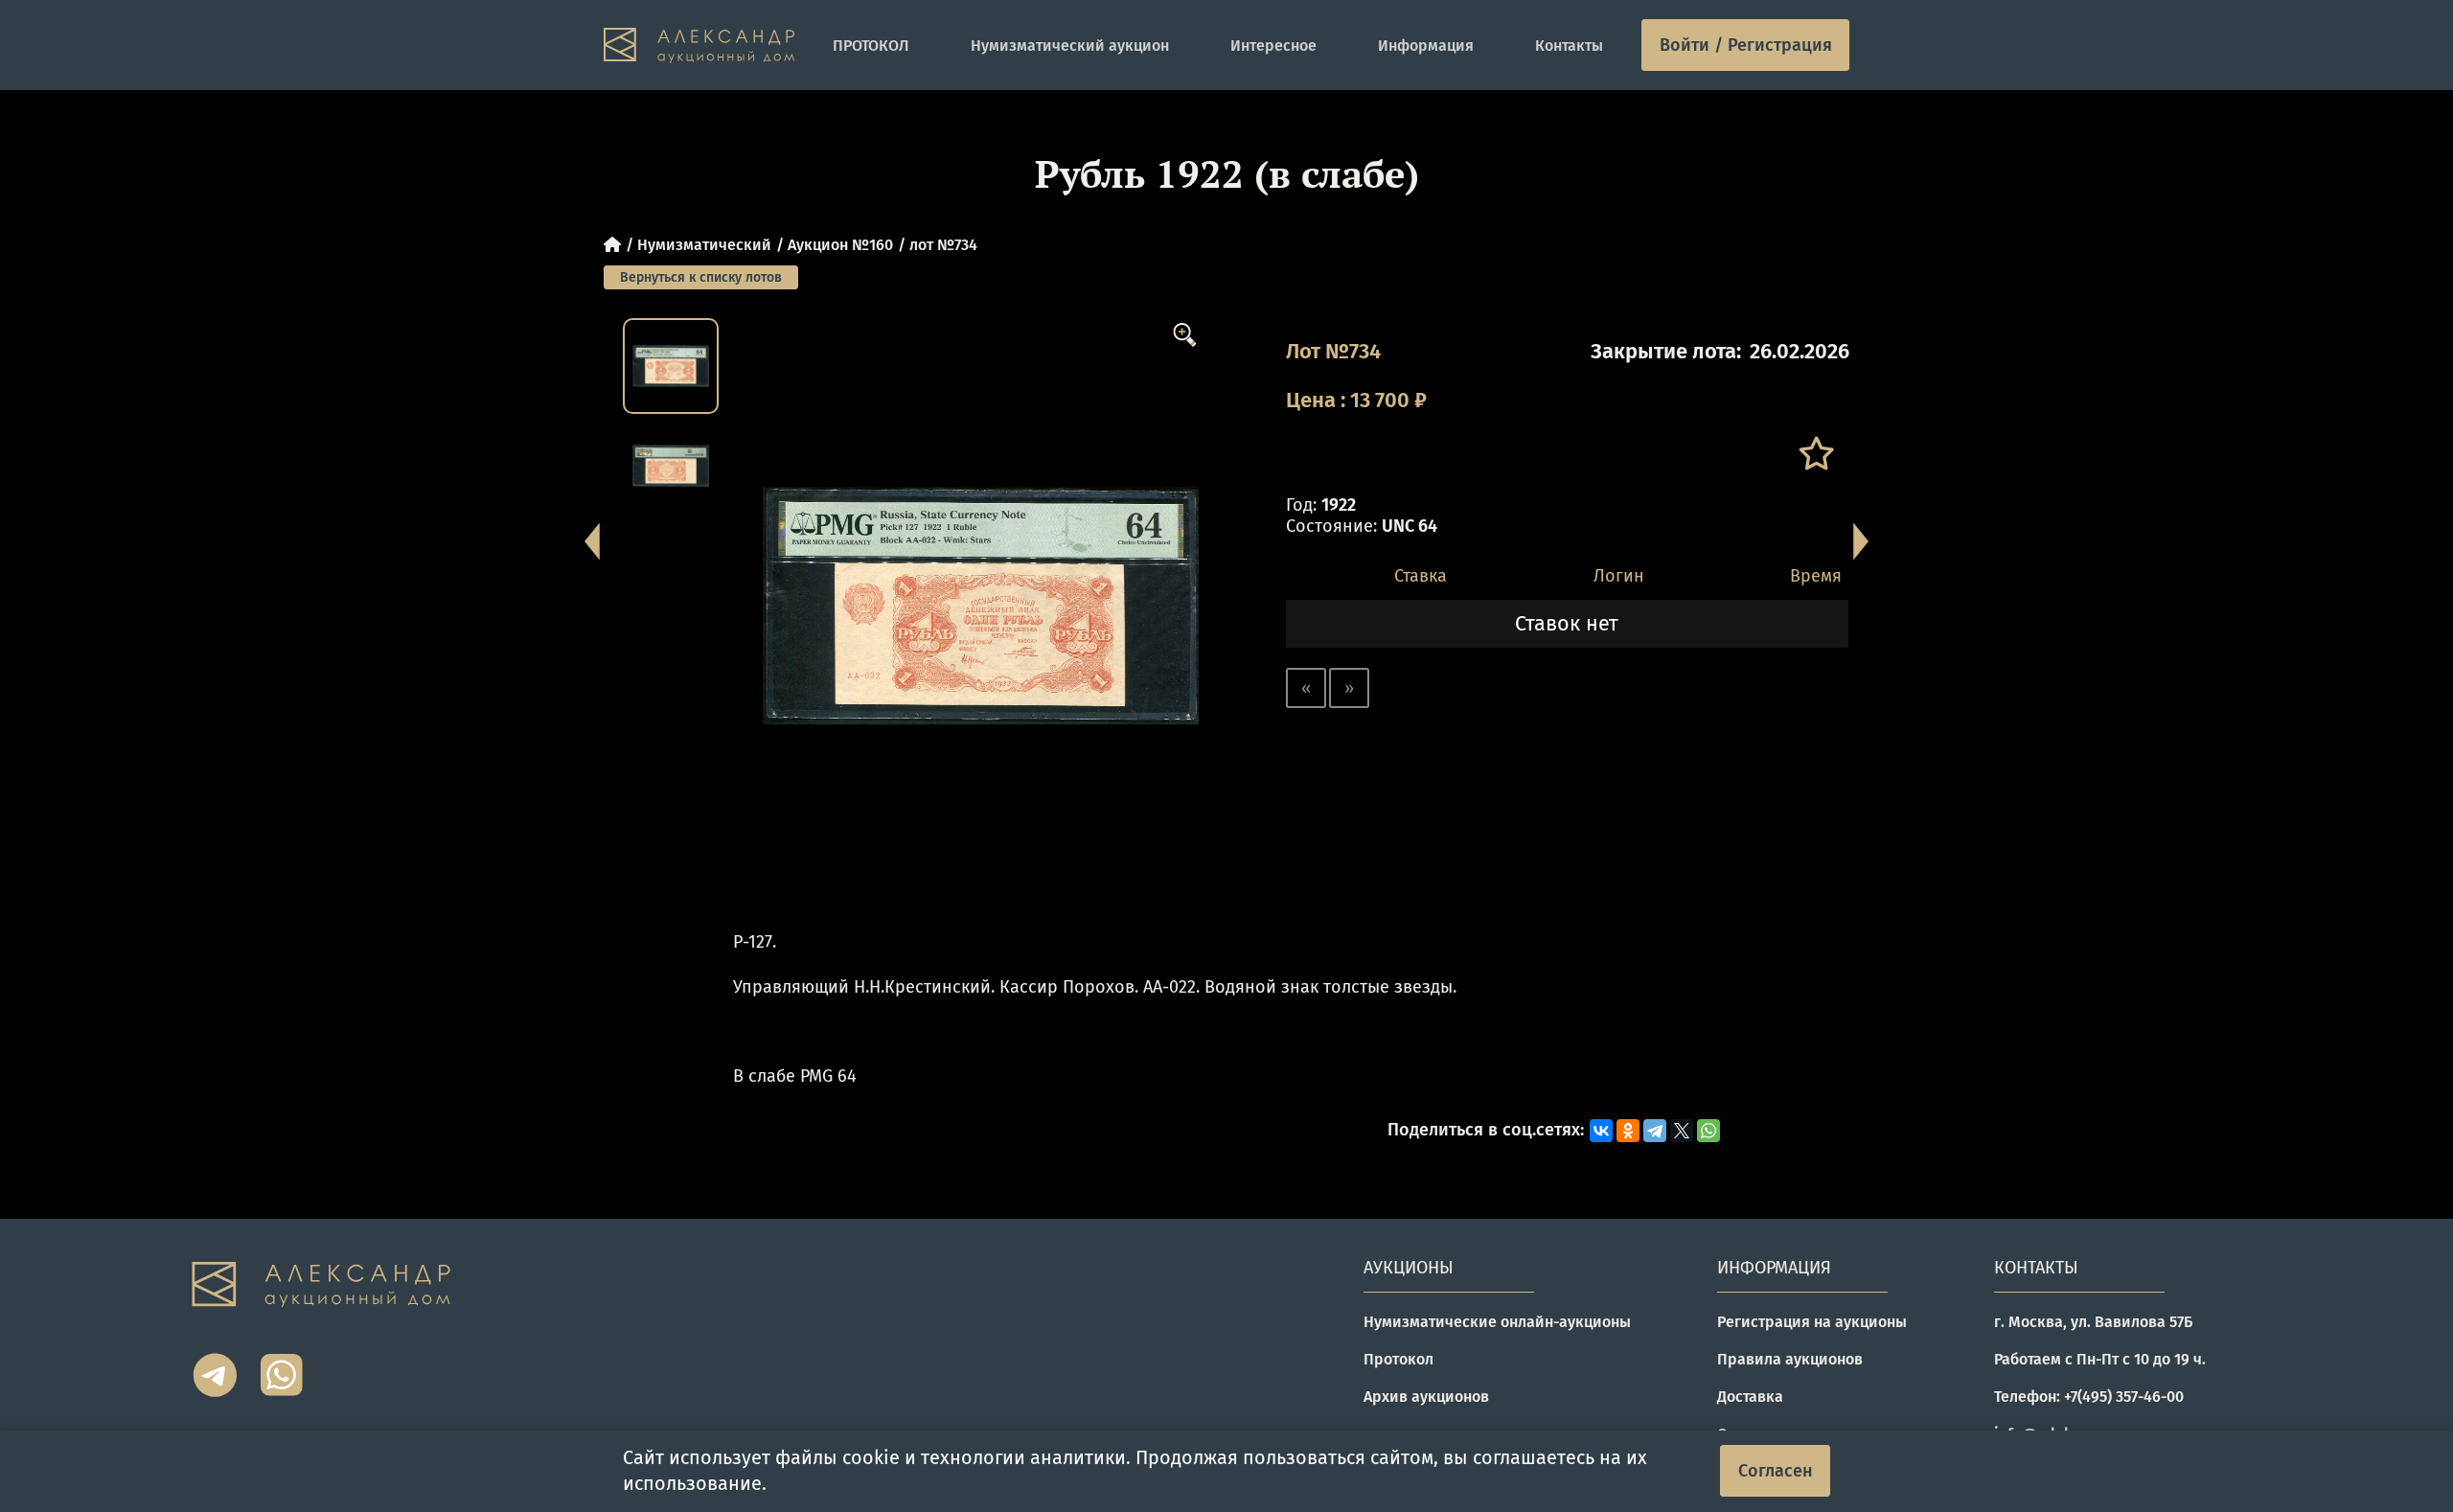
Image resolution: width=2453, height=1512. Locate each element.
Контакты (1569, 46)
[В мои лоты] (1815, 454)
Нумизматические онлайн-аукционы (1497, 1322)
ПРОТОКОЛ (871, 46)
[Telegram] (1655, 1131)
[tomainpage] (699, 46)
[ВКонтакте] (1601, 1131)
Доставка (1750, 1397)
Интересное (1273, 46)
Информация (1426, 46)
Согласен (1776, 1471)
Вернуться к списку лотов (701, 277)
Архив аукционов (1426, 1397)
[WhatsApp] (1708, 1131)
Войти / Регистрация (1746, 45)
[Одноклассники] (1628, 1131)
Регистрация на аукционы (1812, 1322)
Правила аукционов (1790, 1359)
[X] (1682, 1131)
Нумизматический (704, 245)
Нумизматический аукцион (1070, 46)
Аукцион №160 (840, 245)
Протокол (1398, 1359)
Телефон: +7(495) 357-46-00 (2089, 1397)
